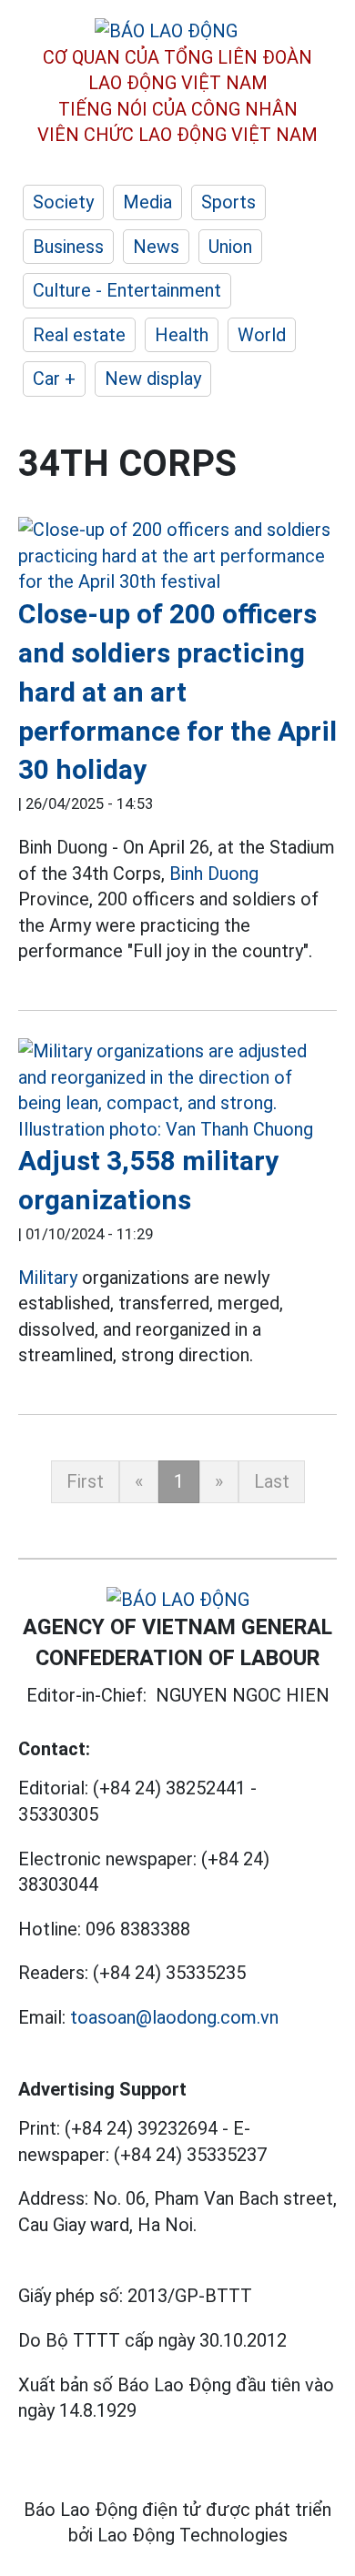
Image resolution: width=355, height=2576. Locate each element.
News (156, 247)
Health (182, 335)
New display (153, 379)
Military (48, 1278)
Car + (54, 379)
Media (147, 202)
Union (230, 247)
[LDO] (177, 556)
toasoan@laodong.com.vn (174, 2017)
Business (68, 247)
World (262, 335)
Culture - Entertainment (127, 290)
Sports (228, 202)
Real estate (79, 335)
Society (63, 202)
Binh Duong (214, 874)
